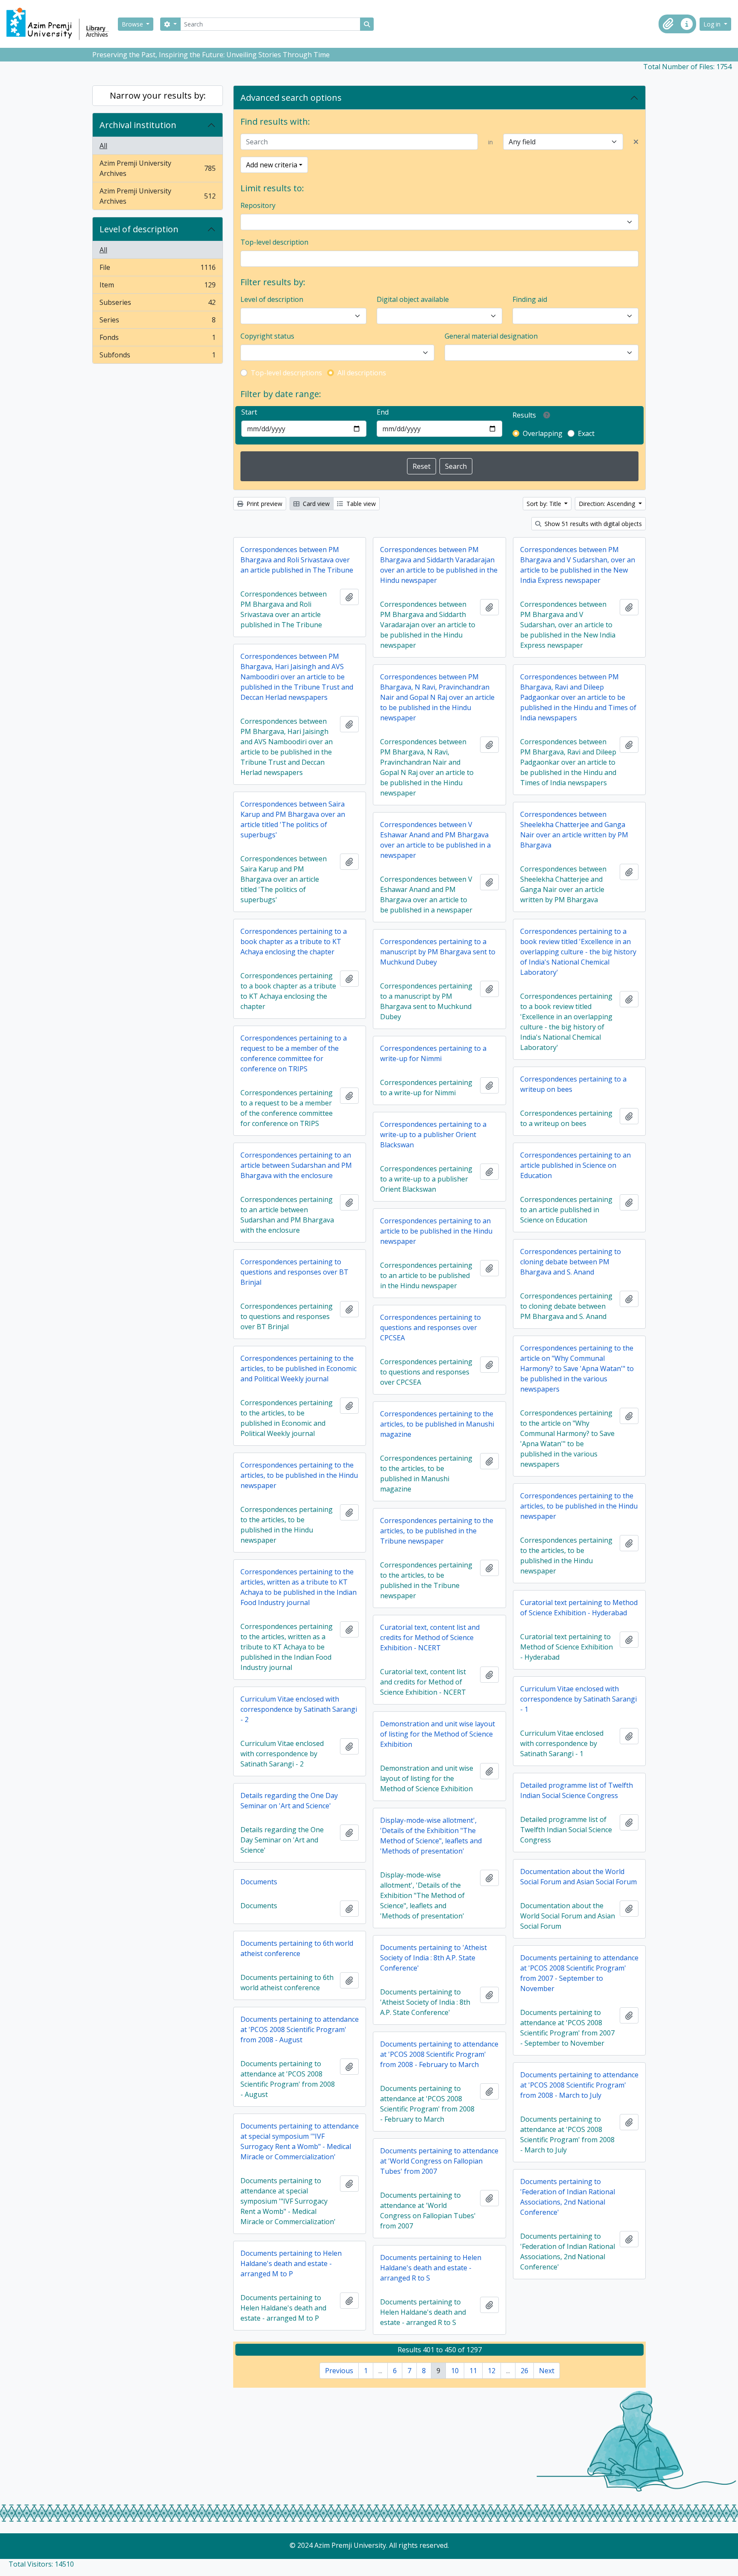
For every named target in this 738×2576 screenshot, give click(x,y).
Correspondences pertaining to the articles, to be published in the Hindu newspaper (299, 1475)
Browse (133, 24)
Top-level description (274, 242)
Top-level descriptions (286, 373)
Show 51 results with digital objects (592, 524)
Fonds (157, 339)
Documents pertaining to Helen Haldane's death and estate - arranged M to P (291, 2263)
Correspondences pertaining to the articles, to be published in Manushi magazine (437, 1424)
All (103, 146)
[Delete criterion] (636, 142)
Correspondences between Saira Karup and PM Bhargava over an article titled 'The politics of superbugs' (293, 819)
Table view (360, 504)
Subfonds (157, 357)
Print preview (264, 504)
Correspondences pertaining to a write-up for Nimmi (433, 1053)
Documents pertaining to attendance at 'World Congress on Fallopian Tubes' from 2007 (439, 2161)
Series (157, 322)
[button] (668, 24)
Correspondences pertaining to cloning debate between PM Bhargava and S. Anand (571, 1262)
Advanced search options (291, 98)
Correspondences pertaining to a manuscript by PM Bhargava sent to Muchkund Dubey (438, 952)
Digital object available (413, 299)
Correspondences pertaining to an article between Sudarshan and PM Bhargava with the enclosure (296, 1165)
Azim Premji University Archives (157, 168)
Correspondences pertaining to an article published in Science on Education (575, 1165)
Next (547, 2371)
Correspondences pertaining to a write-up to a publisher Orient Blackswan (433, 1134)
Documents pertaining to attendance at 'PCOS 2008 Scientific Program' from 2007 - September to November (579, 1973)
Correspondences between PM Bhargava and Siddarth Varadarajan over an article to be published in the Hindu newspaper (439, 565)
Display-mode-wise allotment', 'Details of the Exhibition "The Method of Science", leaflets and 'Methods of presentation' (431, 1836)
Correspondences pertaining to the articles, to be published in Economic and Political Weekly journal (299, 1368)
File (157, 269)
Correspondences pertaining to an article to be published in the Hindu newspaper (436, 1231)
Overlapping (543, 433)
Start (249, 412)
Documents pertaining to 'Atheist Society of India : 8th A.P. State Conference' (433, 1958)
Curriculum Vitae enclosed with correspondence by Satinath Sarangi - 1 (578, 1699)
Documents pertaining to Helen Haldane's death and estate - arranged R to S (431, 2268)
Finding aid (530, 299)
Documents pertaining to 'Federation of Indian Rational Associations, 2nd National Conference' (568, 2197)
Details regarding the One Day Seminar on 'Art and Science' (289, 1801)
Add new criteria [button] (272, 165)
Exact (586, 433)
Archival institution (138, 125)
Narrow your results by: (158, 95)
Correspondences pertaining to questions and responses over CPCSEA (430, 1327)
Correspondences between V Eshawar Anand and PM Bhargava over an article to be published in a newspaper (435, 840)
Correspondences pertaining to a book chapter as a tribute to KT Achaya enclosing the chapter (294, 942)
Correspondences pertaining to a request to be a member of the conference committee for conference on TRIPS (294, 1053)
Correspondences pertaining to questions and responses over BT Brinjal (294, 1272)
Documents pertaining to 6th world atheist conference (297, 1948)
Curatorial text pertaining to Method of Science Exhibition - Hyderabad (579, 1608)
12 (492, 2371)
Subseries (157, 304)
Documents (259, 1882)
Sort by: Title (545, 504)
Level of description (139, 229)
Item (157, 287)
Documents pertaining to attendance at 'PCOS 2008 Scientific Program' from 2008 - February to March (439, 2054)
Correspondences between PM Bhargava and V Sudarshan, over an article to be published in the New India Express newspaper (578, 565)
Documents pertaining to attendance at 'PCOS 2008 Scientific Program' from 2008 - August (300, 2029)
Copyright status (267, 336)
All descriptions (362, 373)
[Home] (61, 24)
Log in (713, 24)
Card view (315, 504)
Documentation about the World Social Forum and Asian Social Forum (578, 1877)
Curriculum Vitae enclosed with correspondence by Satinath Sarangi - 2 (299, 1709)
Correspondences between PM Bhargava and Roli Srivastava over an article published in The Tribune (297, 560)
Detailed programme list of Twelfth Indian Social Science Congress (577, 1790)
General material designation (491, 336)
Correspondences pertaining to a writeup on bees (573, 1084)
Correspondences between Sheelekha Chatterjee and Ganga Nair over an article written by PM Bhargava (574, 830)
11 (473, 2371)
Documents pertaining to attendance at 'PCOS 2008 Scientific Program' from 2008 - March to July (579, 2085)
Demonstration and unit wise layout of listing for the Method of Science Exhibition (438, 1734)
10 (455, 2371)
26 (524, 2371)
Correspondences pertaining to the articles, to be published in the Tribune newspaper (437, 1531)
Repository (258, 205)
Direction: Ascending (608, 504)
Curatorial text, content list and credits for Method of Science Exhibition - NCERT (430, 1637)
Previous (339, 2371)
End (383, 412)
